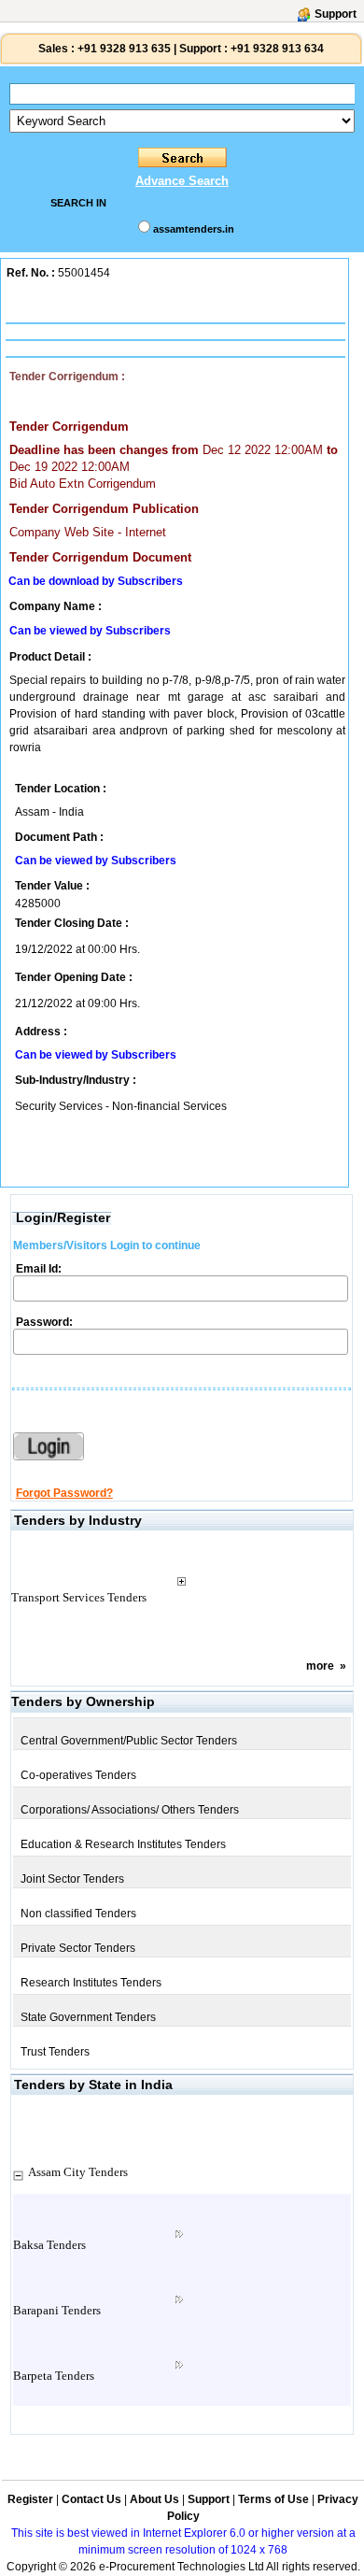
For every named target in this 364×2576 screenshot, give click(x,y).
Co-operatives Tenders (78, 1775)
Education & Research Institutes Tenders (123, 1844)
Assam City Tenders (78, 2172)
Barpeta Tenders (54, 2376)
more (320, 1666)
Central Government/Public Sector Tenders (129, 1741)
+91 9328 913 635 (123, 49)
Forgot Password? (64, 1493)
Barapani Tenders (57, 2310)
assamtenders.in (194, 229)
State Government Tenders (88, 2017)
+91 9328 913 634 (277, 49)
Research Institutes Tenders (91, 1983)
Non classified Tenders (78, 1914)
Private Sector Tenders (78, 1948)
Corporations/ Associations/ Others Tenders (130, 1810)
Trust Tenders (55, 2052)
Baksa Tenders (49, 2245)
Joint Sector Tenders (72, 1879)
